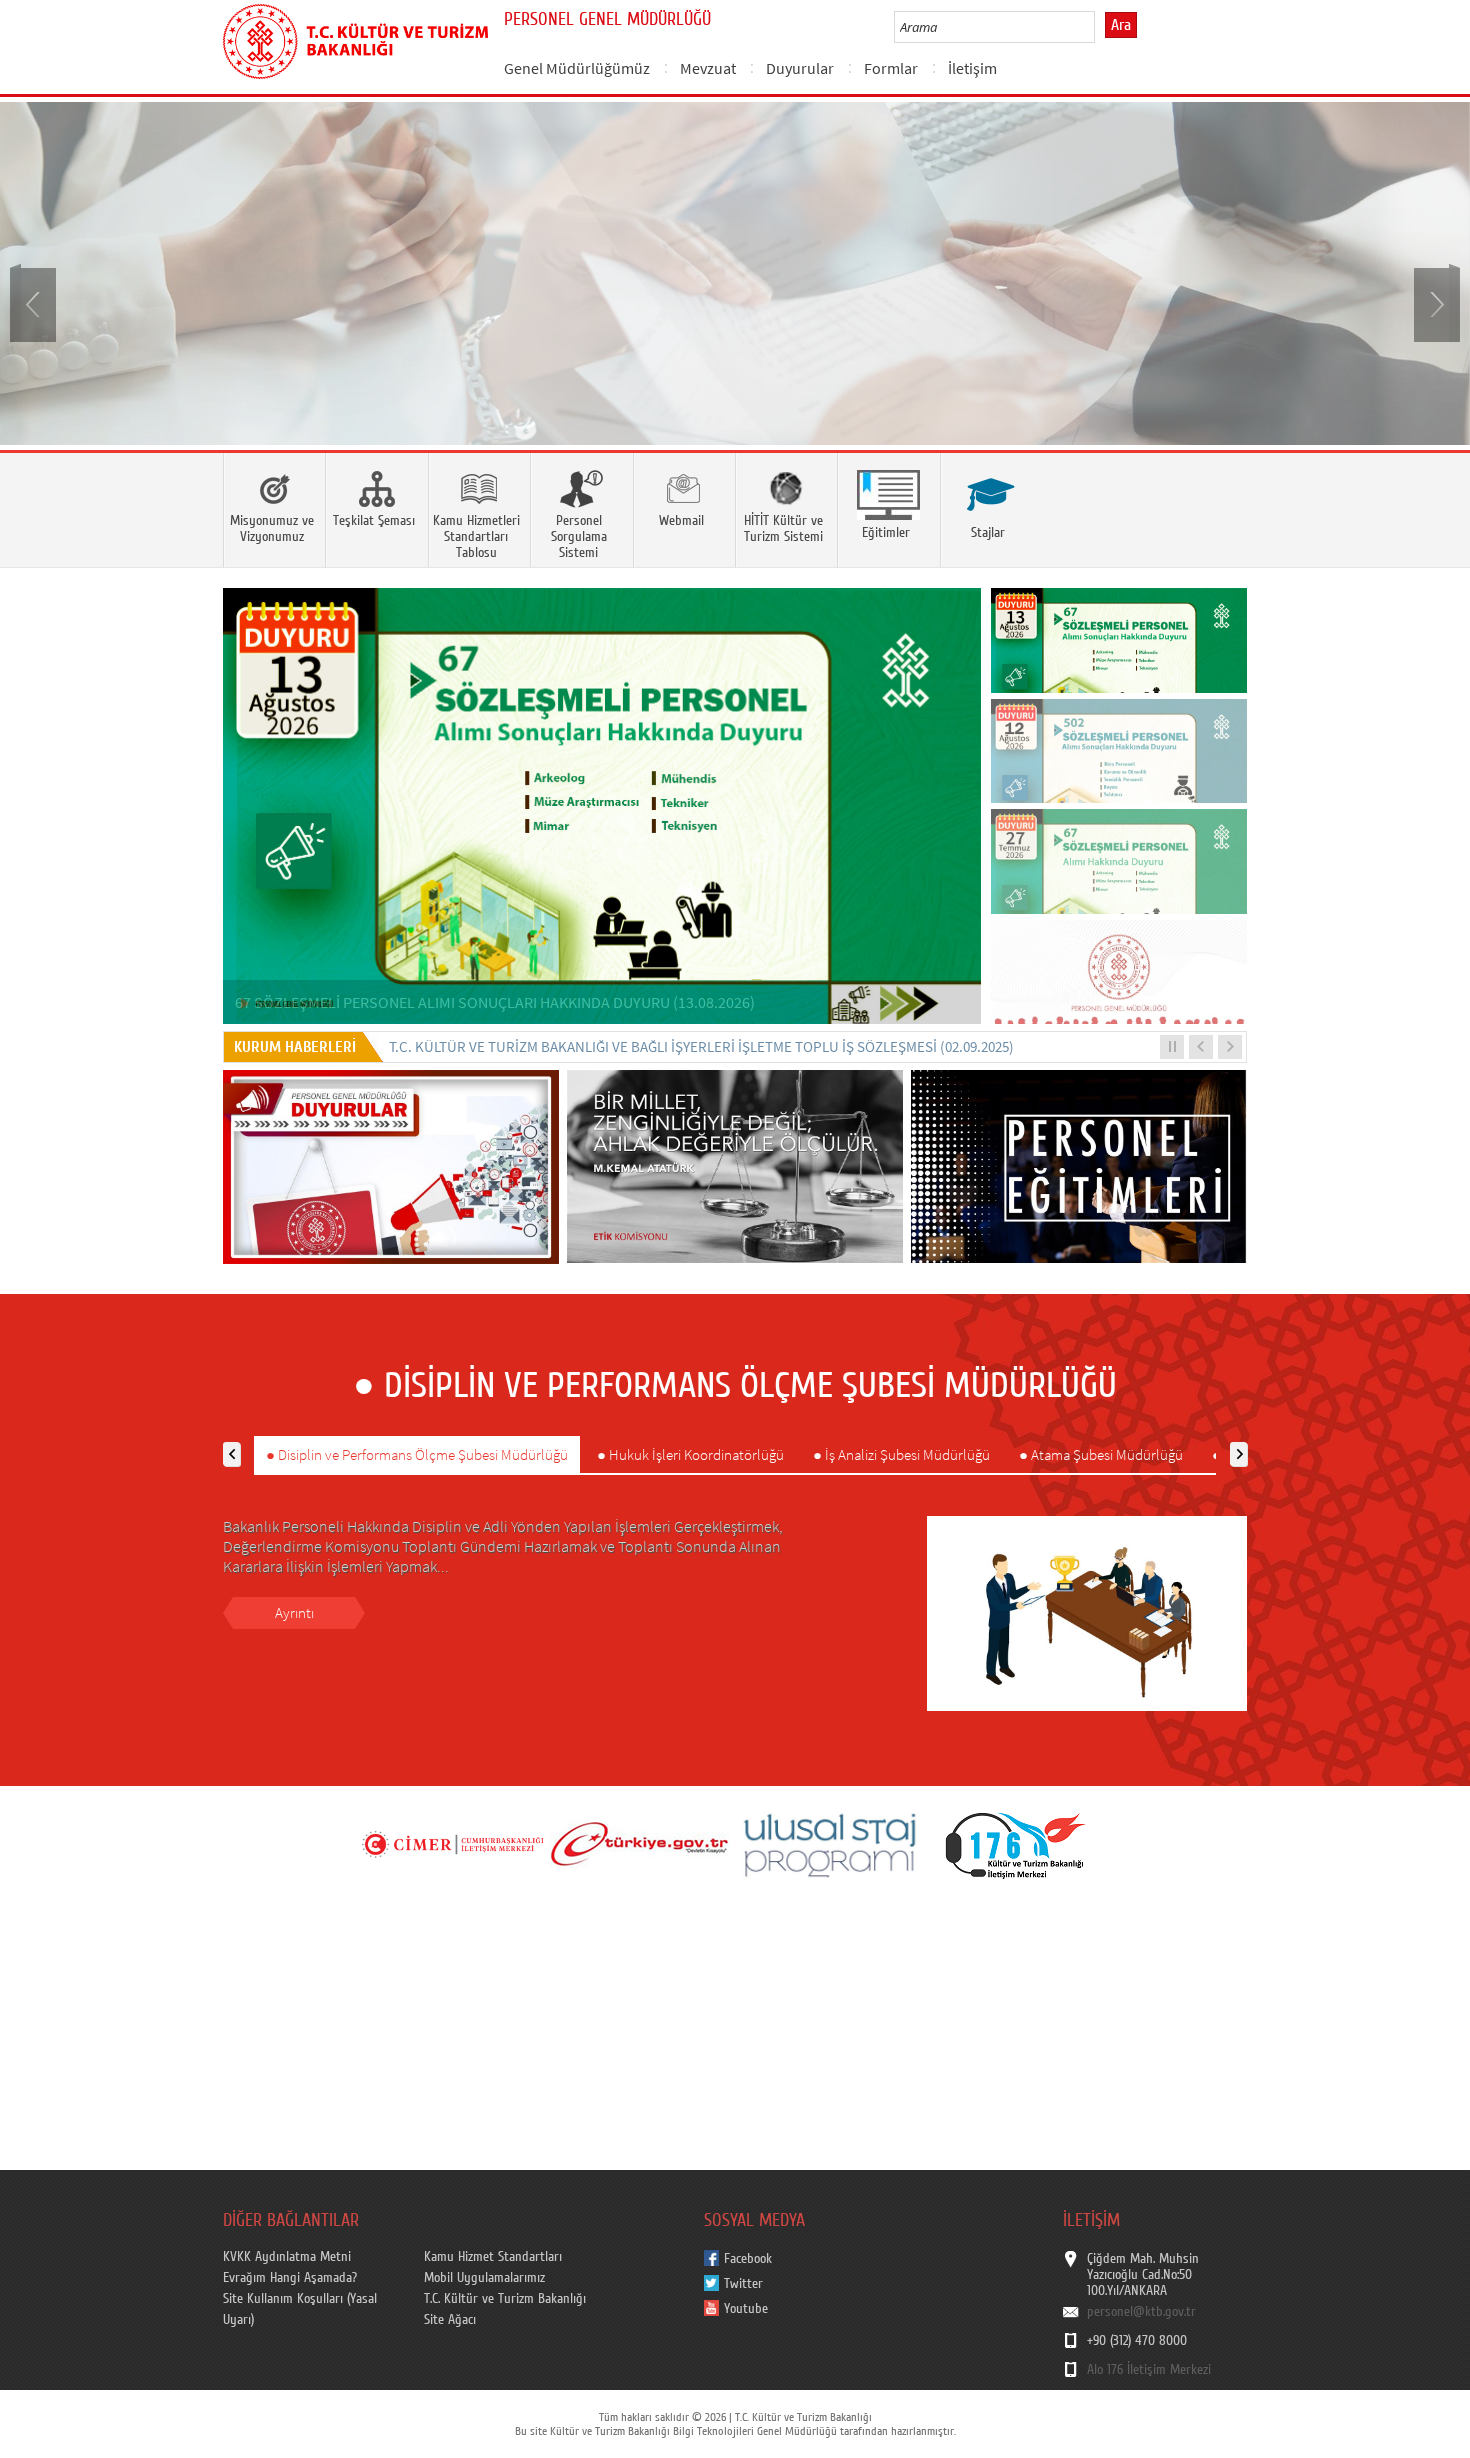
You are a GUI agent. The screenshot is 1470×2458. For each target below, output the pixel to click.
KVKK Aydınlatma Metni (287, 2257)
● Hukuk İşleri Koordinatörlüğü (690, 1454)
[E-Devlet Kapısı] (640, 1844)
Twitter (743, 2284)
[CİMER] (452, 1844)
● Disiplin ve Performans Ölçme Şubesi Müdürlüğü (417, 1454)
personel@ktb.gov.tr (1141, 2312)
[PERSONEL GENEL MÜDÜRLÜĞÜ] (735, 273)
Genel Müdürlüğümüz (577, 68)
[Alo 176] (1016, 1844)
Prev (35, 303)
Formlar (891, 68)
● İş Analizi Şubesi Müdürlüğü (901, 1454)
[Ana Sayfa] (355, 38)
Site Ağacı (450, 2320)
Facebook (748, 2259)
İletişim (972, 68)
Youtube (746, 2309)
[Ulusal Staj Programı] (828, 1844)
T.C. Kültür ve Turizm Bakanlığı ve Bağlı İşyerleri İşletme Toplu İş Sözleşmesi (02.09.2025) (701, 1046)
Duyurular (800, 68)
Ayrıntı (294, 1612)
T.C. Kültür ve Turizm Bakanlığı (505, 2299)
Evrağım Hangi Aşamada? (290, 2278)
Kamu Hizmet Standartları (493, 2257)
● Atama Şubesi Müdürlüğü (1101, 1454)
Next (1435, 303)
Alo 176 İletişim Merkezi (1149, 2370)
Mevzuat (708, 68)
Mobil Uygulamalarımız (484, 2278)
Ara (1121, 25)
